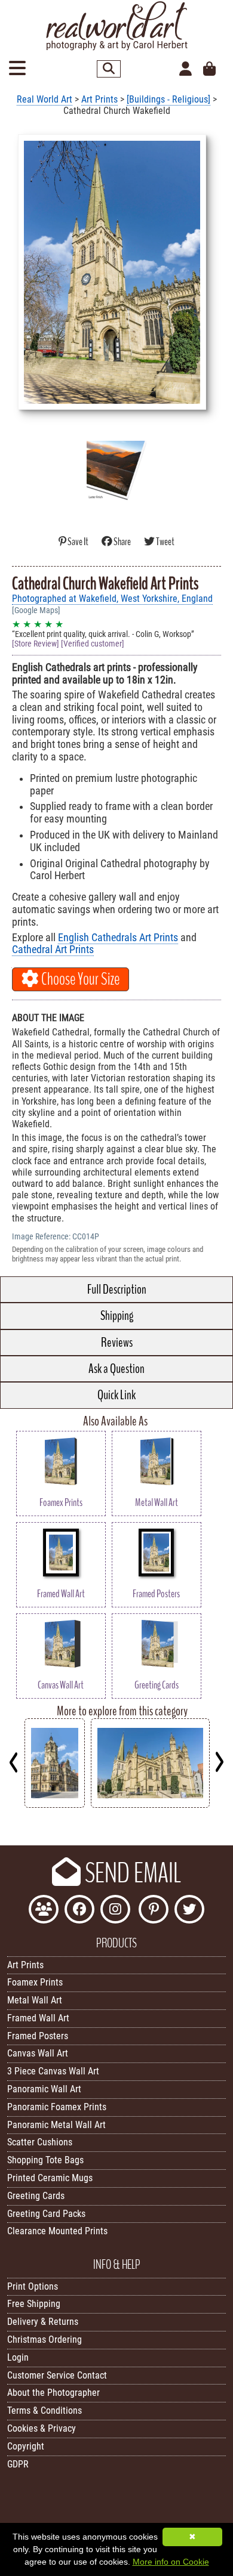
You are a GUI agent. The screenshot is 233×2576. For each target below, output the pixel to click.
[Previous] (14, 1762)
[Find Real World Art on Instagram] (115, 1911)
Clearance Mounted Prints (57, 2231)
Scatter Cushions (40, 2142)
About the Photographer (53, 2393)
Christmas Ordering (45, 2340)
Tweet (165, 542)
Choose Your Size (79, 979)
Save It (78, 542)
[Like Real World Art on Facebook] (79, 1911)
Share (122, 542)
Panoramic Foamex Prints (57, 2107)
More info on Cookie (171, 2562)
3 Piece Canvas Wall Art (53, 2071)
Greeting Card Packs (46, 2214)
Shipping (117, 1316)
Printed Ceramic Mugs (50, 2178)
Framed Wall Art (38, 2018)
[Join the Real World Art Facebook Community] (44, 1911)
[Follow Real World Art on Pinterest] (154, 1911)
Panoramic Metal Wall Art (56, 2125)
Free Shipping (34, 2304)
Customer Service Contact (57, 2375)
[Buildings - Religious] (168, 99)
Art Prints (99, 99)
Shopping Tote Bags (45, 2160)
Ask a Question (116, 1369)
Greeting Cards (36, 2196)
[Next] (219, 1762)
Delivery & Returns (43, 2322)
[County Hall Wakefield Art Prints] (55, 1805)
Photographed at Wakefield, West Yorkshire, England (112, 599)
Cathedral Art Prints (53, 950)
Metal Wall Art (35, 2000)
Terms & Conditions (45, 2410)
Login (18, 2357)
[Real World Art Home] (116, 47)
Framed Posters (38, 2036)
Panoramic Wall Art (44, 2089)
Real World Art (45, 99)
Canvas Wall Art (38, 2053)
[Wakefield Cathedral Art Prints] (150, 1805)
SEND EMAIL (131, 1873)
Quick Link (116, 1395)
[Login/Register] (186, 69)
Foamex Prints (35, 1982)
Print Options (33, 2286)
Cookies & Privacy (42, 2428)
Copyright (26, 2446)
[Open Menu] (17, 69)
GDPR (18, 2464)
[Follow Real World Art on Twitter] (189, 1911)
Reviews (117, 1343)
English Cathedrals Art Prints (118, 938)
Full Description (117, 1289)
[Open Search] (109, 69)
